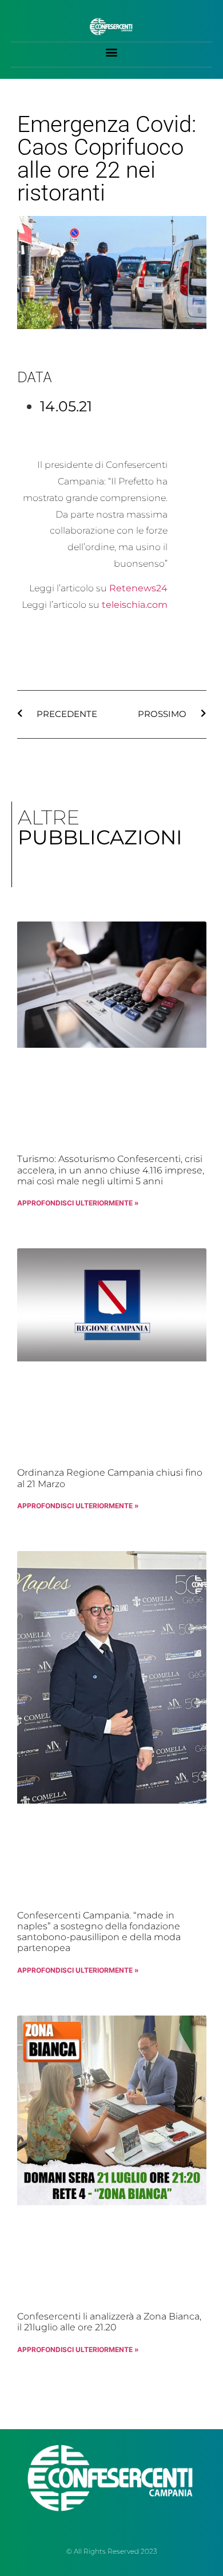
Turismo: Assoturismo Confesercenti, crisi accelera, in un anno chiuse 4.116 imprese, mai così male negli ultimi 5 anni (111, 1170)
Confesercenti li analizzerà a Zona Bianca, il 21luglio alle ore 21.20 (109, 2322)
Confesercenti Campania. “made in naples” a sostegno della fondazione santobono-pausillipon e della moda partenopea (99, 1932)
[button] (112, 52)
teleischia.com (135, 605)
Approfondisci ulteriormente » (78, 1203)
